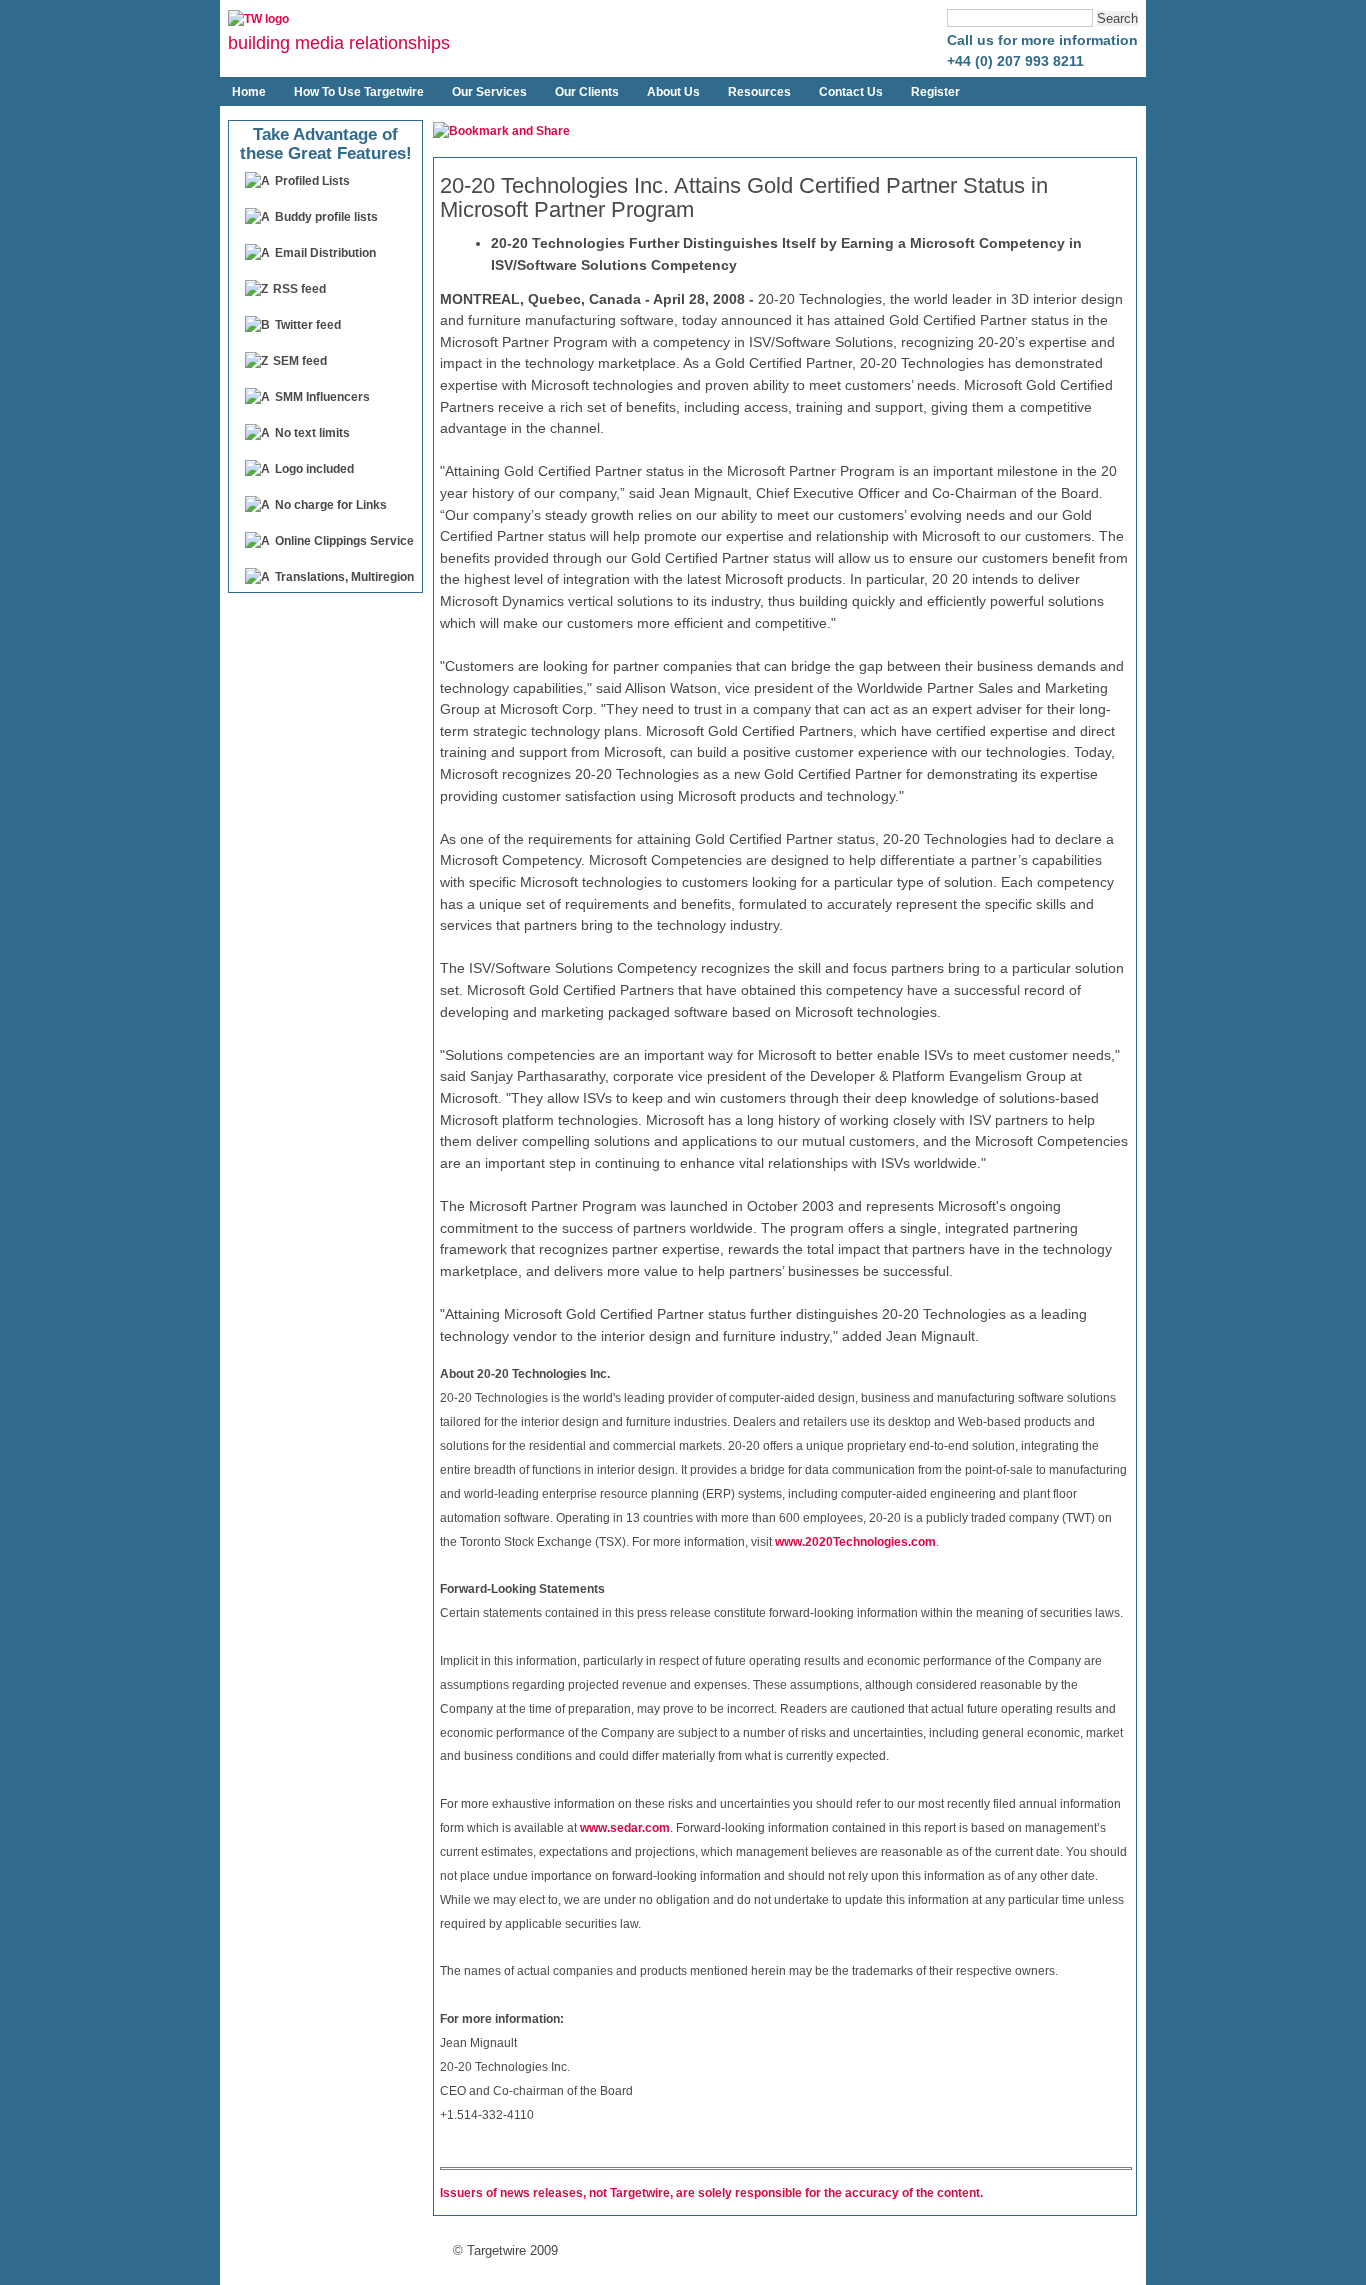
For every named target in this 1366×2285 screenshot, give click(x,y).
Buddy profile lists (326, 217)
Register (935, 92)
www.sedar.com (625, 1828)
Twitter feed (308, 325)
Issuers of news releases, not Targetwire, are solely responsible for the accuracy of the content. (711, 2193)
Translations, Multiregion (344, 577)
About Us (673, 92)
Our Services (489, 92)
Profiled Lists (312, 181)
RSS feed (299, 289)
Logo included (314, 469)
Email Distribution (325, 253)
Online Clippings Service (344, 541)
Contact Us (851, 92)
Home (249, 92)
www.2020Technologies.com (855, 1541)
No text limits (312, 433)
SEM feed (300, 361)
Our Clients (587, 92)
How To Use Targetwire (359, 92)
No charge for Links (331, 505)
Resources (759, 92)
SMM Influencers (322, 397)
